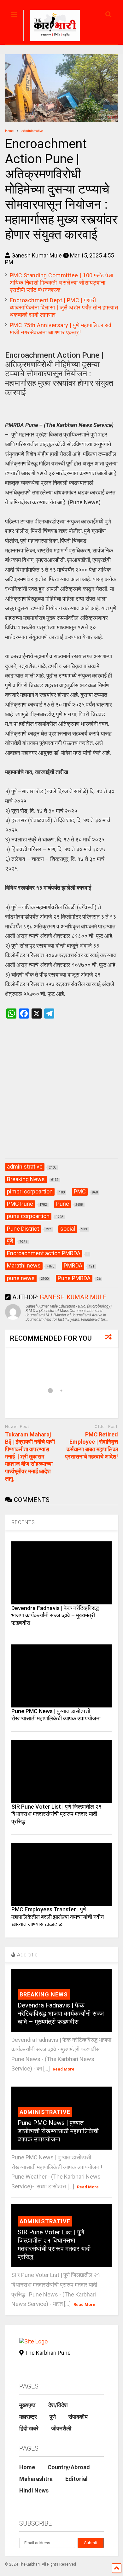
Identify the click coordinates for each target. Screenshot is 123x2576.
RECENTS (23, 1522)
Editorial (76, 2479)
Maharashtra (36, 2479)
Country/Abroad (69, 2467)
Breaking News (44, 1994)
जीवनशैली (61, 2428)
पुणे (53, 2417)
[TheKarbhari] (52, 26)
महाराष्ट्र (28, 2417)
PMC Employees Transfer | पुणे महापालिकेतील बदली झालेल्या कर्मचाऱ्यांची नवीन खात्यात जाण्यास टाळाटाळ (58, 1917)
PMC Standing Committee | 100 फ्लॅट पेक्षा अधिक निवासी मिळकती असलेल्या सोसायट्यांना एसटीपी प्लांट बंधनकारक (62, 283)
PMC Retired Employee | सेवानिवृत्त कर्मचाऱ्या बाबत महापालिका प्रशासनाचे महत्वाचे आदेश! (91, 1445)
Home (27, 2467)
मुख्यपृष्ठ (27, 2405)
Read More (64, 2069)
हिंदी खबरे (29, 2428)
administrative (45, 2112)
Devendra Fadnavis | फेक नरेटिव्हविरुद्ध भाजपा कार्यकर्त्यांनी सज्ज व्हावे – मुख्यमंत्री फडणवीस (55, 1615)
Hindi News (34, 2490)
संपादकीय (78, 2417)
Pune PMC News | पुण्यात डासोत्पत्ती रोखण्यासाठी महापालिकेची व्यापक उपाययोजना (58, 2131)
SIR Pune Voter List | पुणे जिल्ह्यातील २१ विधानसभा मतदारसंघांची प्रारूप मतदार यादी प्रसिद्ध (56, 1814)
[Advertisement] (61, 1095)
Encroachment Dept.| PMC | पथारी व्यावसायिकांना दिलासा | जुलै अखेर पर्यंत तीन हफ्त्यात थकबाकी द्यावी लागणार (64, 307)
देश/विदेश (58, 2405)
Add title (27, 1955)
